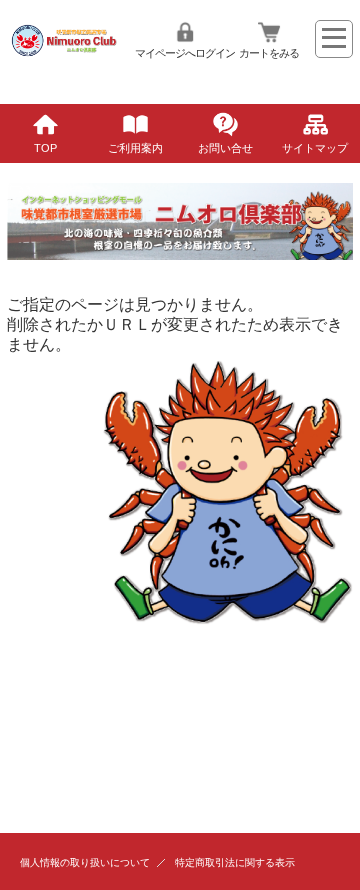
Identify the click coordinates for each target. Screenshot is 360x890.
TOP (45, 148)
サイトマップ (315, 148)
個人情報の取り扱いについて (85, 862)
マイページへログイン (185, 53)
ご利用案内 (135, 148)
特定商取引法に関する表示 (235, 862)
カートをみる (269, 53)
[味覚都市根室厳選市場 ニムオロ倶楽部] (64, 68)
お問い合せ (225, 148)
